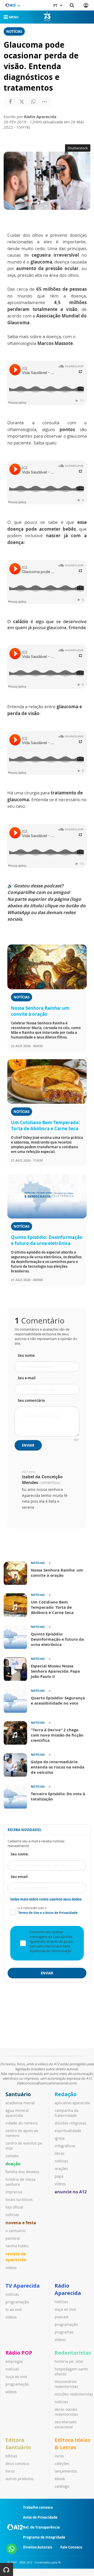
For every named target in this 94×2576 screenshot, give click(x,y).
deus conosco (17, 2464)
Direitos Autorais (37, 2547)
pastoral (13, 2238)
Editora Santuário (18, 2444)
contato (12, 2156)
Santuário (18, 2094)
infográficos (65, 2146)
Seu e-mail (27, 1378)
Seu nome (26, 1355)
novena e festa (21, 2223)
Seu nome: (20, 1854)
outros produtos (20, 2479)
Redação (66, 2094)
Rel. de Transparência (41, 2527)
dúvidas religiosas (70, 2123)
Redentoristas (73, 2353)
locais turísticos (19, 2199)
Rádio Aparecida (68, 2289)
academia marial (20, 2103)
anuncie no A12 (71, 2192)
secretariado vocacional (66, 2424)
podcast (61, 2317)
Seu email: (20, 1877)
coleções (62, 2464)
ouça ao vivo (65, 2309)
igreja (60, 2138)
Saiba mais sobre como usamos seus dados (46, 1899)
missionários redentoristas (66, 2384)
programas (64, 2332)
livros (10, 2471)
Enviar (28, 1445)
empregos (14, 2361)
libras (60, 2153)
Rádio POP (19, 2353)
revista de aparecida (16, 2257)
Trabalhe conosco (38, 2507)
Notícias (14, 31)
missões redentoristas (74, 2394)
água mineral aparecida (17, 2113)
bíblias (11, 2456)
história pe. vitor (69, 2361)
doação (13, 2164)
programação (17, 2302)
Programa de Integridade (44, 2537)
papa (59, 2176)
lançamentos (66, 2471)
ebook (60, 2479)
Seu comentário (31, 1400)
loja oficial (14, 2207)
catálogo (62, 2486)
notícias (12, 2215)
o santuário (15, 2231)
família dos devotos (22, 2172)
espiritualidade (68, 2131)
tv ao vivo (14, 2309)
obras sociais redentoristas (66, 2412)
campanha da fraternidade (67, 2113)
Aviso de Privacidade (40, 2517)
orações (61, 2169)
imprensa (14, 2192)
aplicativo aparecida (72, 2103)
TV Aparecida (23, 2286)
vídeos (11, 2268)
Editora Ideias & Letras (72, 2444)
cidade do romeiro (22, 2123)
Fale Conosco (71, 2547)
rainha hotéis (17, 2246)
